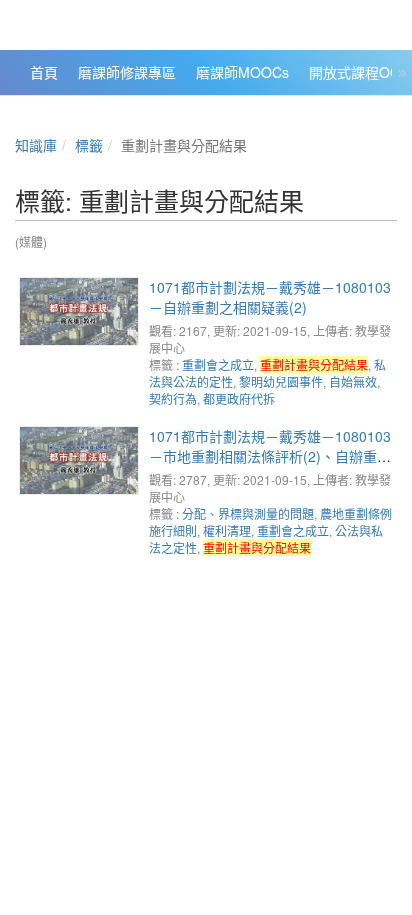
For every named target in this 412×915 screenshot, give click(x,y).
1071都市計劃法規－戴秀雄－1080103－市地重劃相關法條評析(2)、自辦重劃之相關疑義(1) (270, 456)
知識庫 (36, 145)
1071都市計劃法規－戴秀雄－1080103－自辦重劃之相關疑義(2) (270, 297)
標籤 (89, 145)
